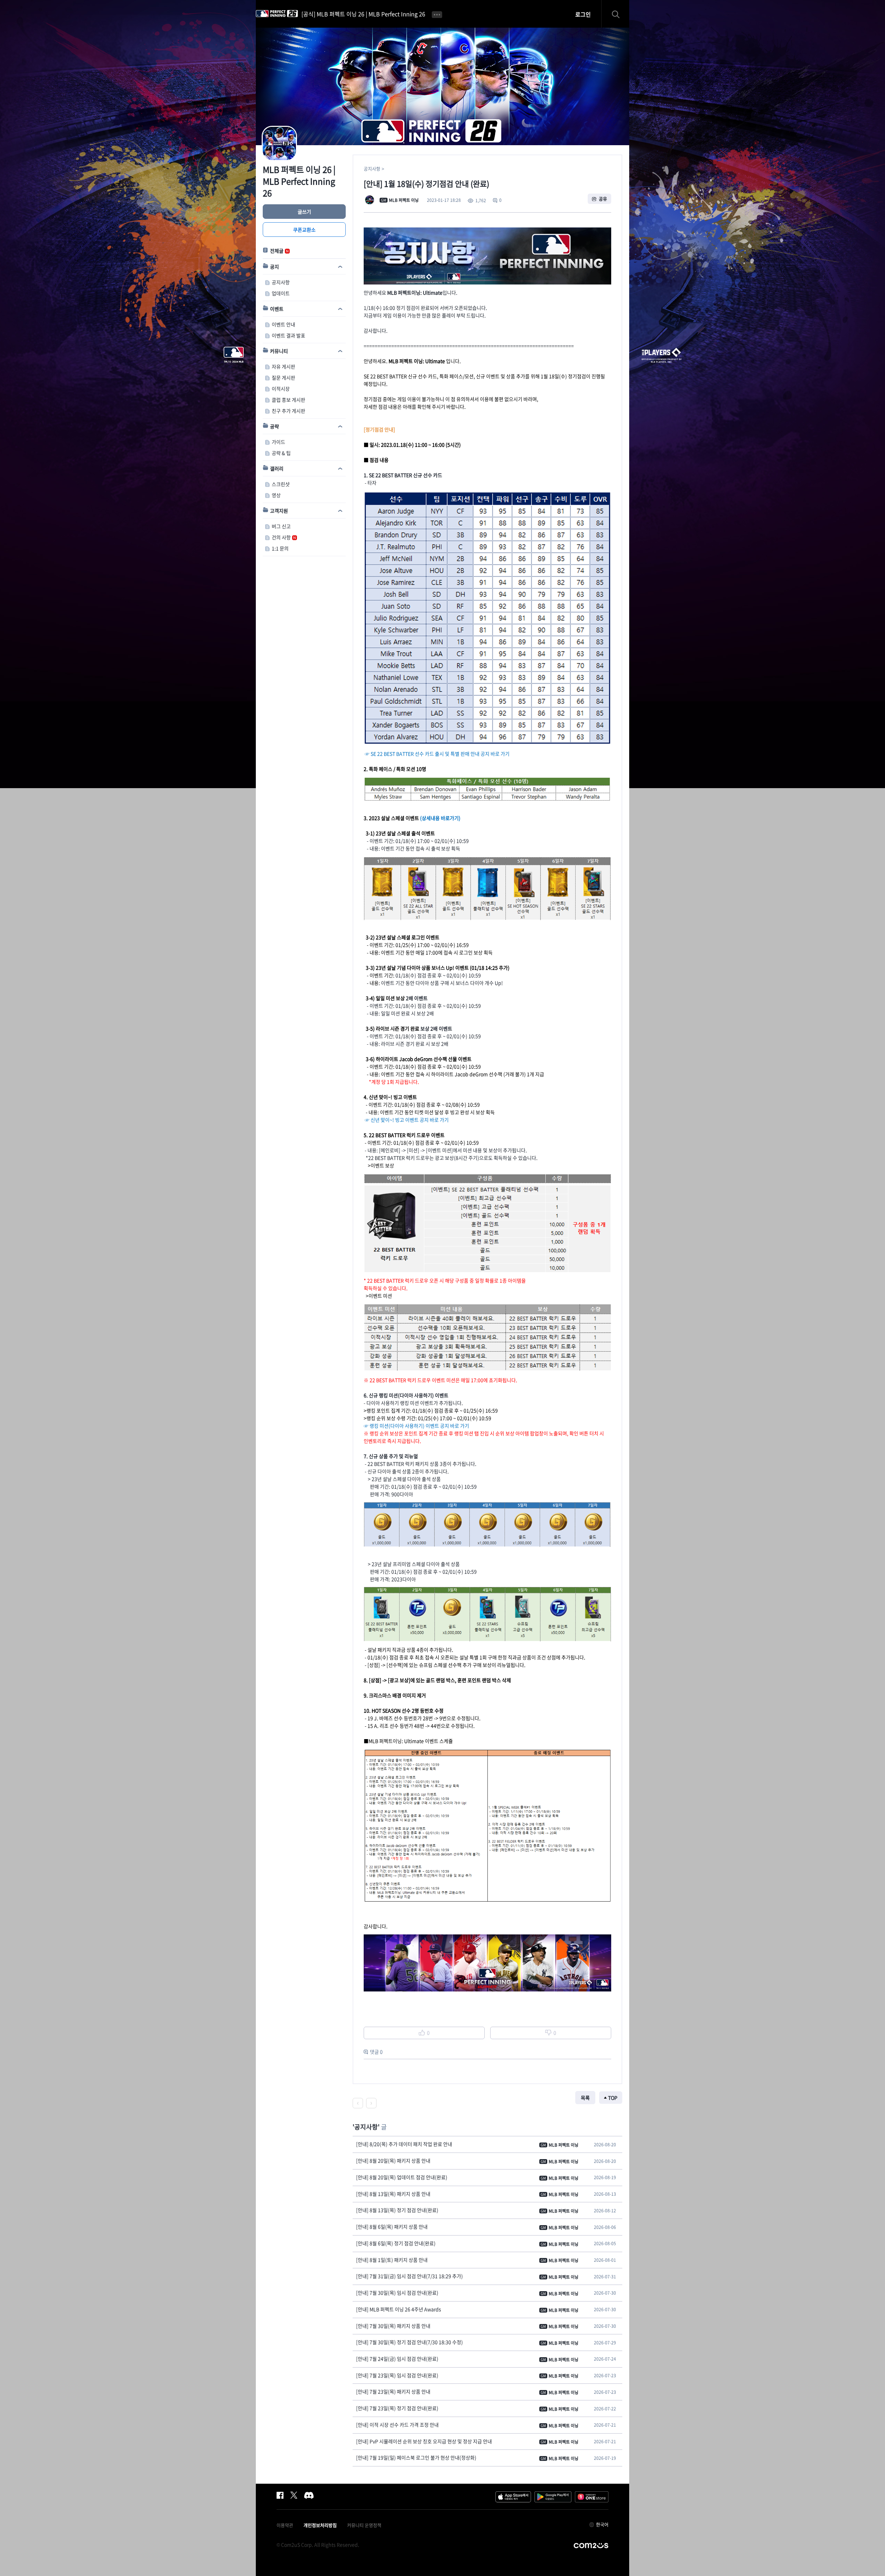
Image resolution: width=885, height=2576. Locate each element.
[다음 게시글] (371, 2103)
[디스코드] (309, 2495)
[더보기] (437, 14)
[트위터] (294, 2495)
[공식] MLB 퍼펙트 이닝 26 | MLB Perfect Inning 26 (363, 14)
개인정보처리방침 (320, 2525)
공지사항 (372, 169)
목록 (585, 2098)
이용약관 (285, 2525)
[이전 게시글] (358, 2103)
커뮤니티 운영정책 (364, 2525)
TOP (613, 2098)
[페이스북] (280, 2495)
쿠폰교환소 (304, 230)
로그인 (583, 14)
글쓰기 (304, 212)
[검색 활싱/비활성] (619, 14)
